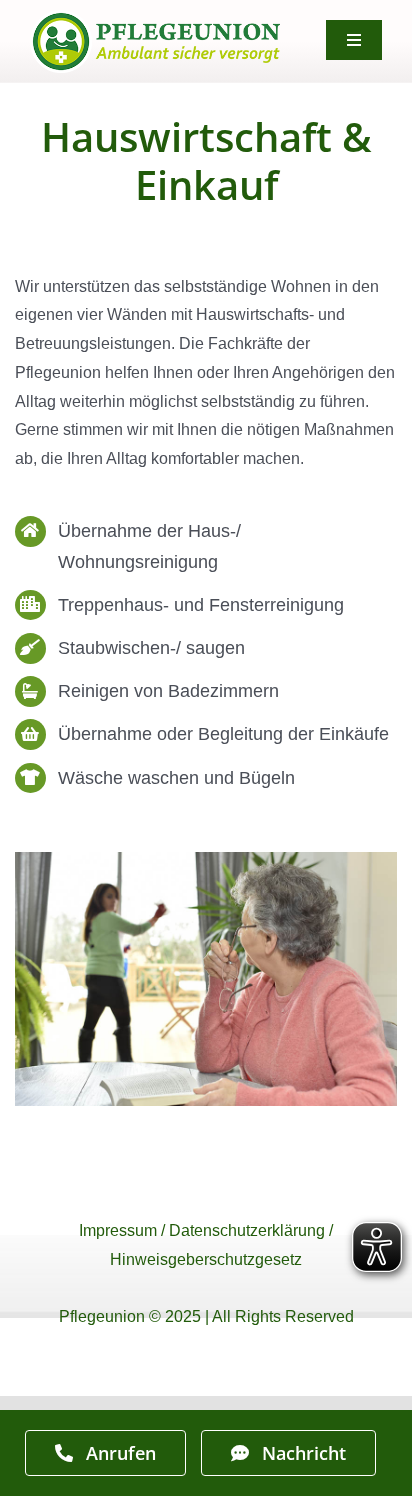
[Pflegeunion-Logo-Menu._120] (155, 17)
